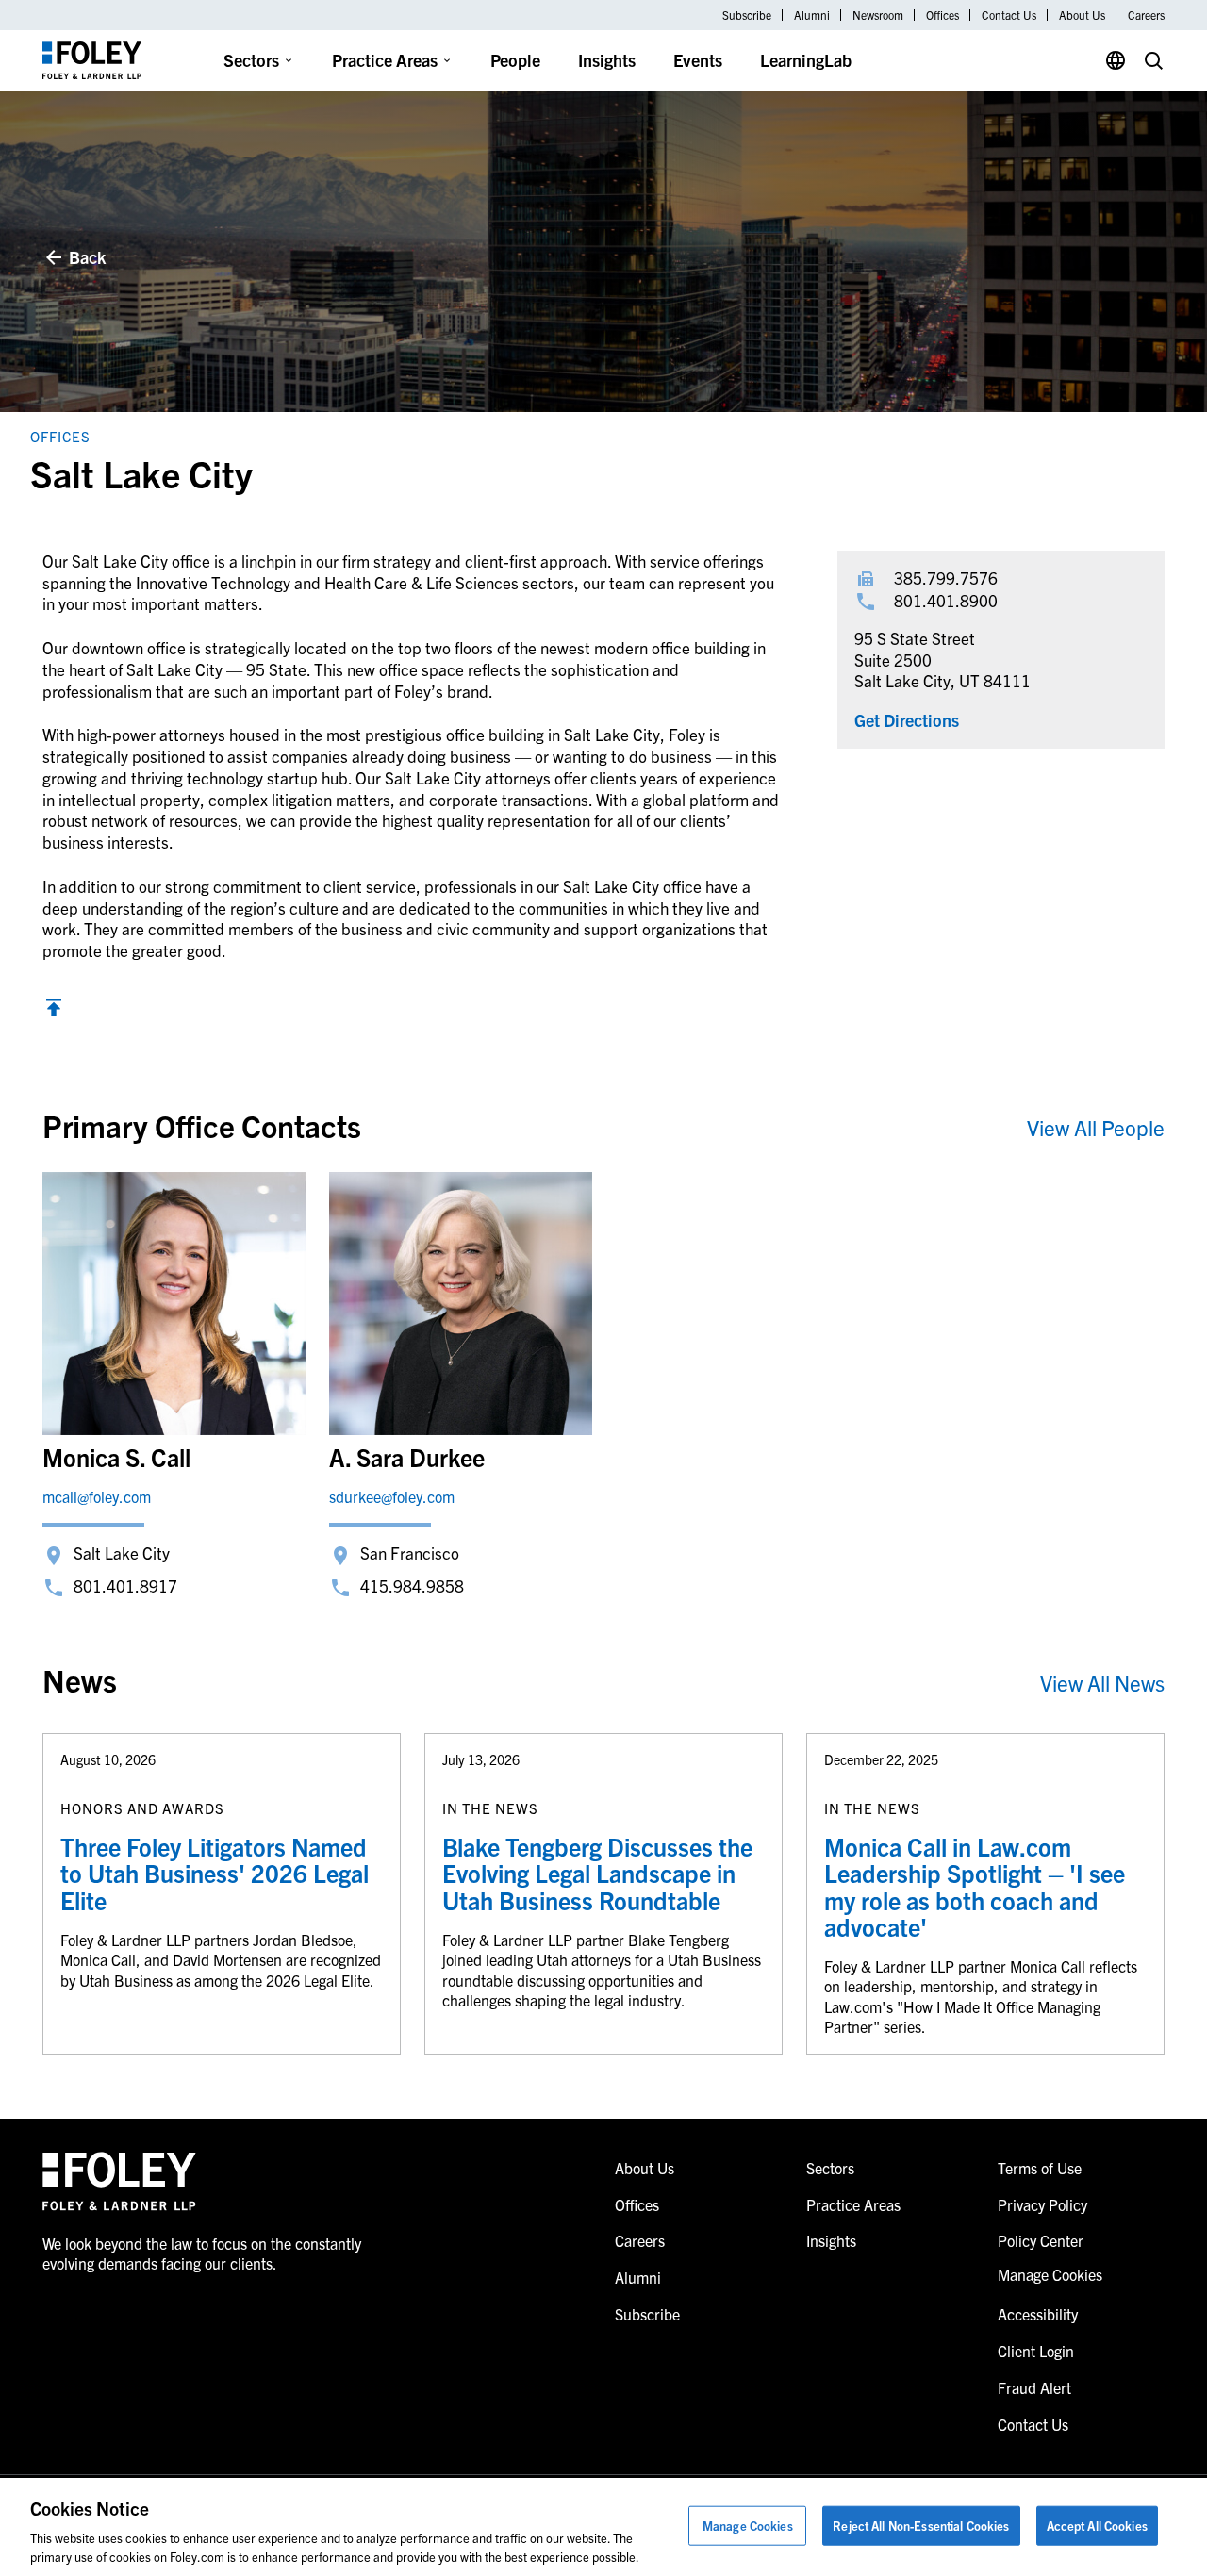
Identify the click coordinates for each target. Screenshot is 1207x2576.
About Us (1082, 15)
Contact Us (1009, 15)
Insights (607, 60)
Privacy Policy (1042, 2204)
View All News (1102, 1683)
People (515, 60)
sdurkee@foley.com (392, 1496)
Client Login (1036, 2351)
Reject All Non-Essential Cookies (921, 2526)
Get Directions (907, 720)
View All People (1096, 1127)
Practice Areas (385, 60)
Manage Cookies (748, 2526)
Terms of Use (1040, 2168)
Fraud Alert (1034, 2387)
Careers (1146, 15)
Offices (942, 15)
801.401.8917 (125, 1585)
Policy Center (1041, 2240)
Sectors (251, 60)
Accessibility (1038, 2314)
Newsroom (878, 15)
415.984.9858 (412, 1585)
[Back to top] (54, 1009)
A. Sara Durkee (407, 1457)
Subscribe (747, 15)
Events (698, 60)
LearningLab (806, 60)
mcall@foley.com (97, 1496)
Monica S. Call (116, 1457)
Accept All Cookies (1097, 2526)
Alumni (812, 15)
